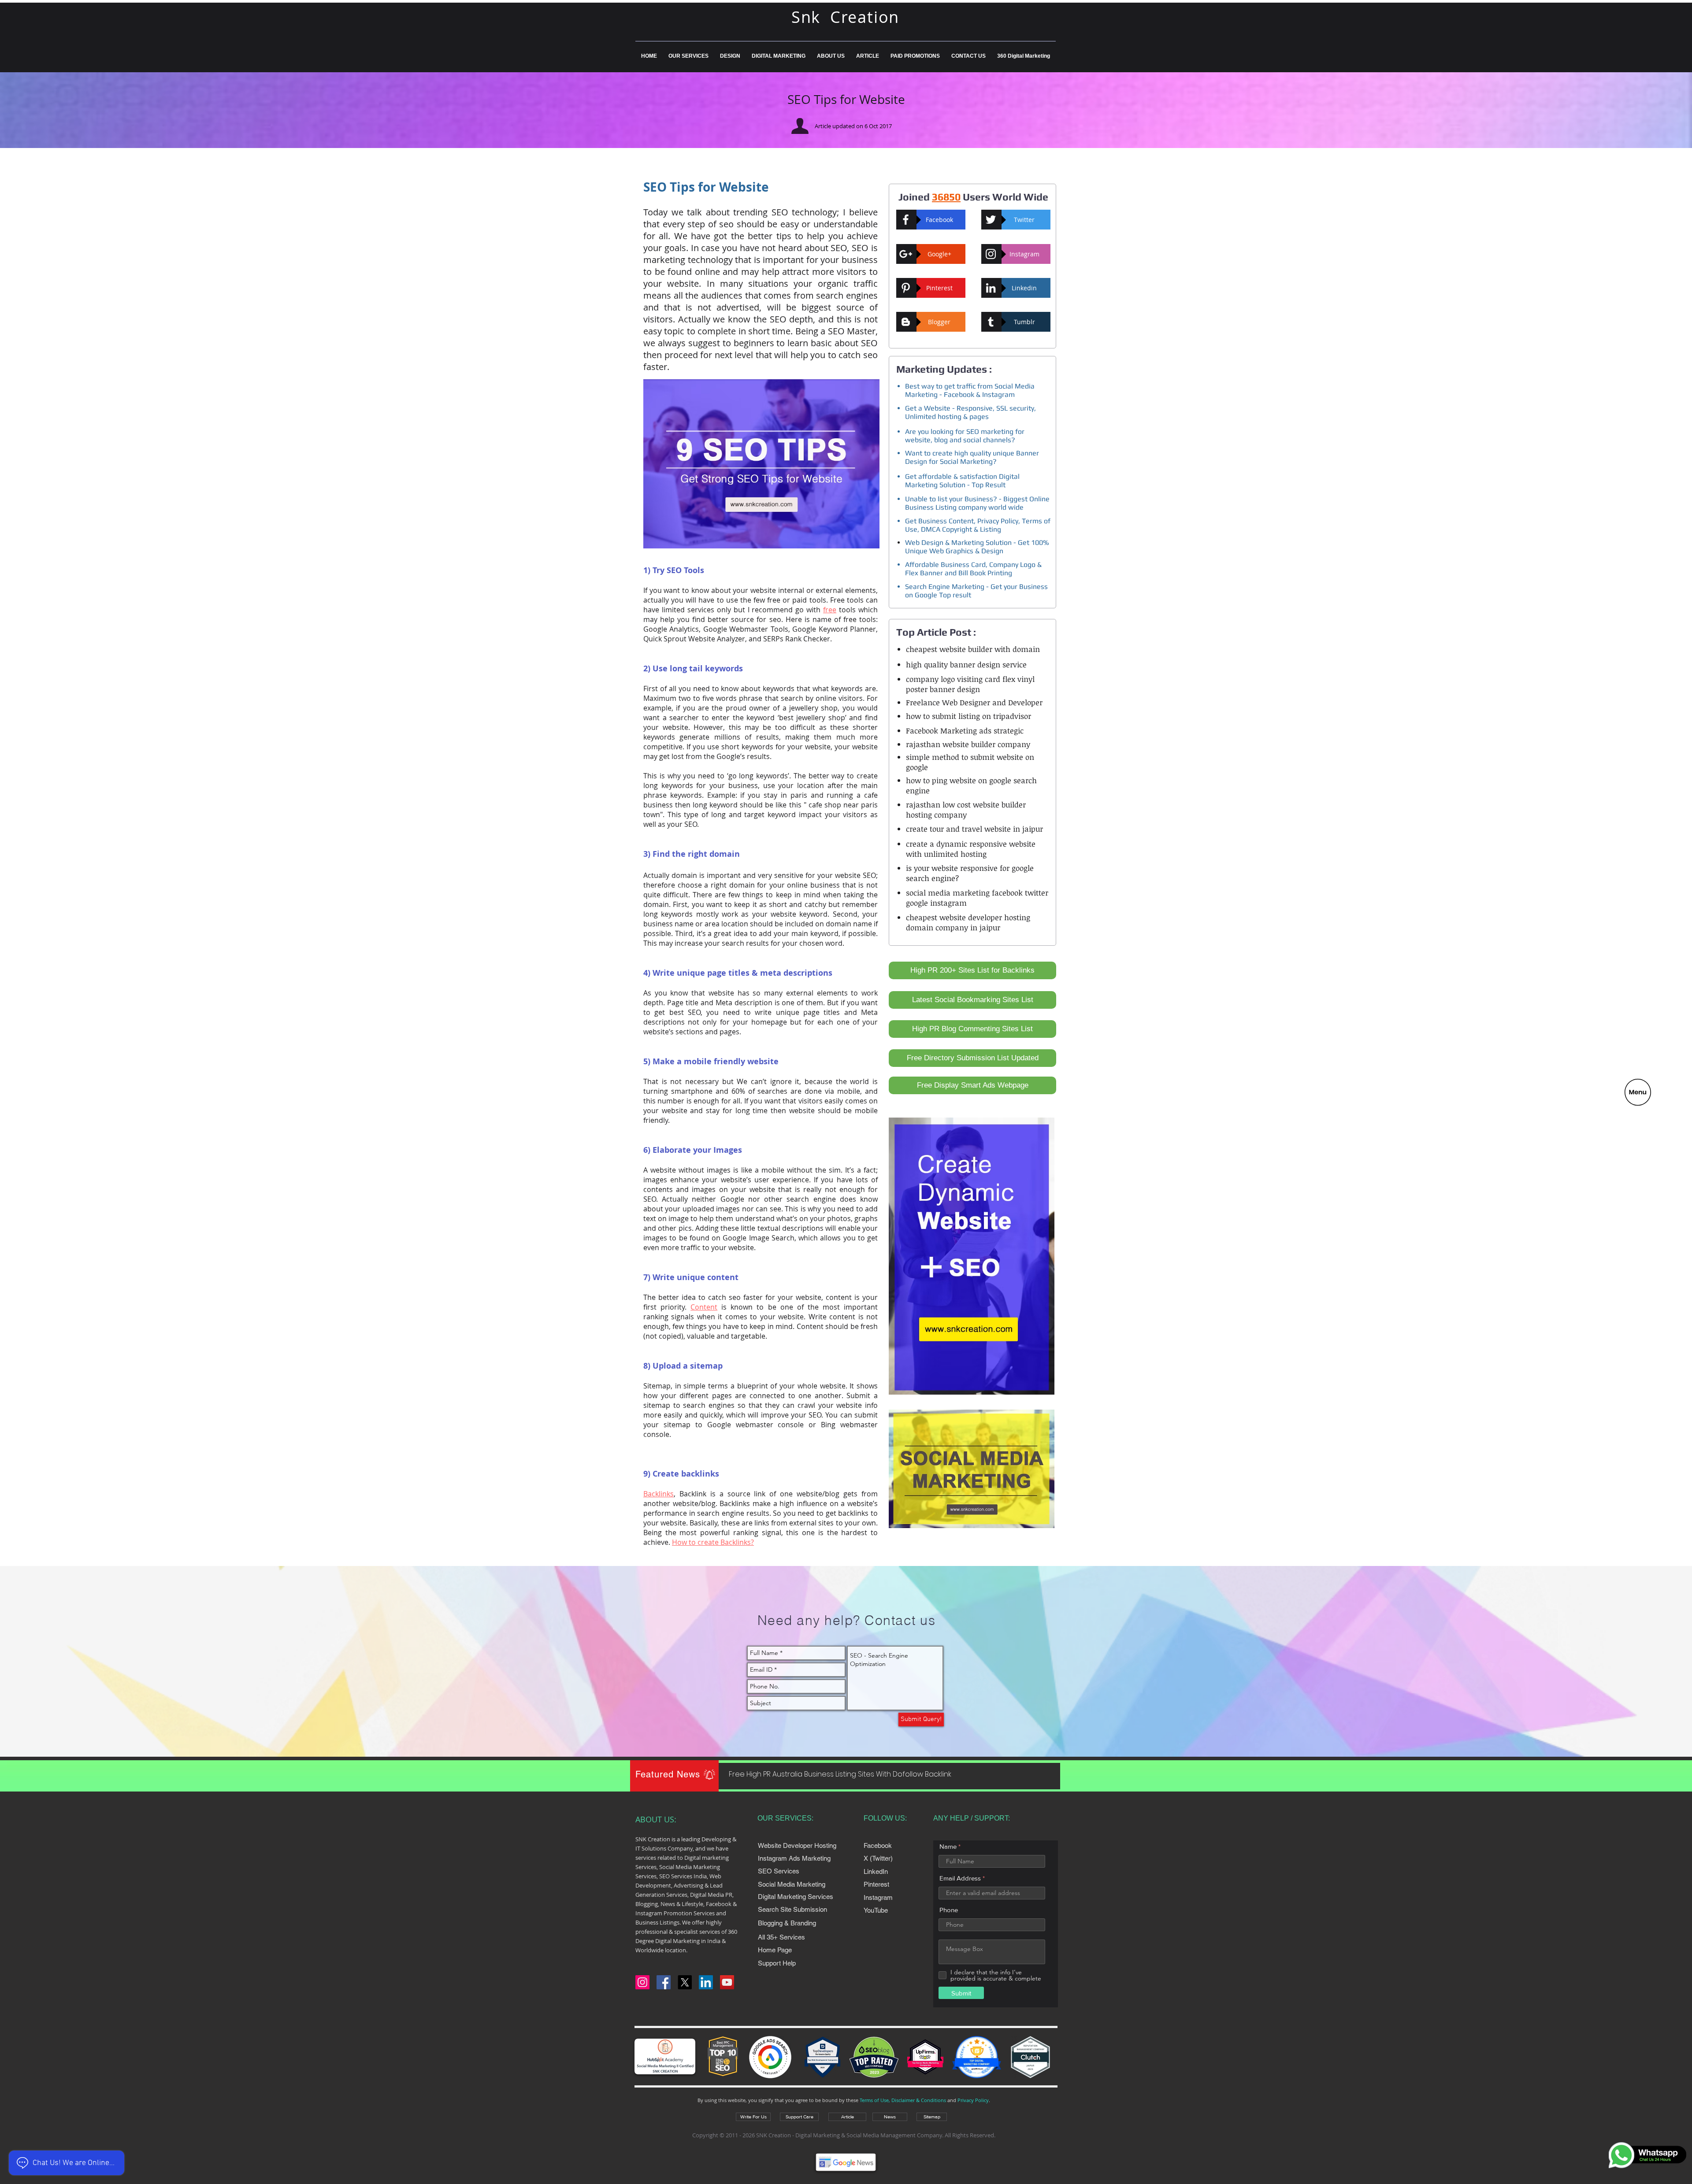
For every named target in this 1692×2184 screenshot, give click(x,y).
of (748, 737)
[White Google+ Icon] (906, 254)
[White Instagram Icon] (991, 254)
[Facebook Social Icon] (664, 1982)
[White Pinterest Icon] (906, 288)
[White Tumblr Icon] (991, 322)
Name (948, 1846)
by (809, 698)
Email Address (960, 1878)
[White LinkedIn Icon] (991, 288)
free (830, 610)
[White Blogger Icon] (906, 322)
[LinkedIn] (706, 1982)
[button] (1638, 1092)
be (767, 727)
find (699, 619)
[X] (685, 1982)
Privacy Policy (973, 2100)
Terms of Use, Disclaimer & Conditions (903, 2100)
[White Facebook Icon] (906, 220)
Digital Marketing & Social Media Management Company (869, 2135)
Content (704, 1307)
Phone (949, 1910)
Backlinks (659, 1494)
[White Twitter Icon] (991, 220)
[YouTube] (727, 1982)
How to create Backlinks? (713, 1542)
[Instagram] (642, 1982)
